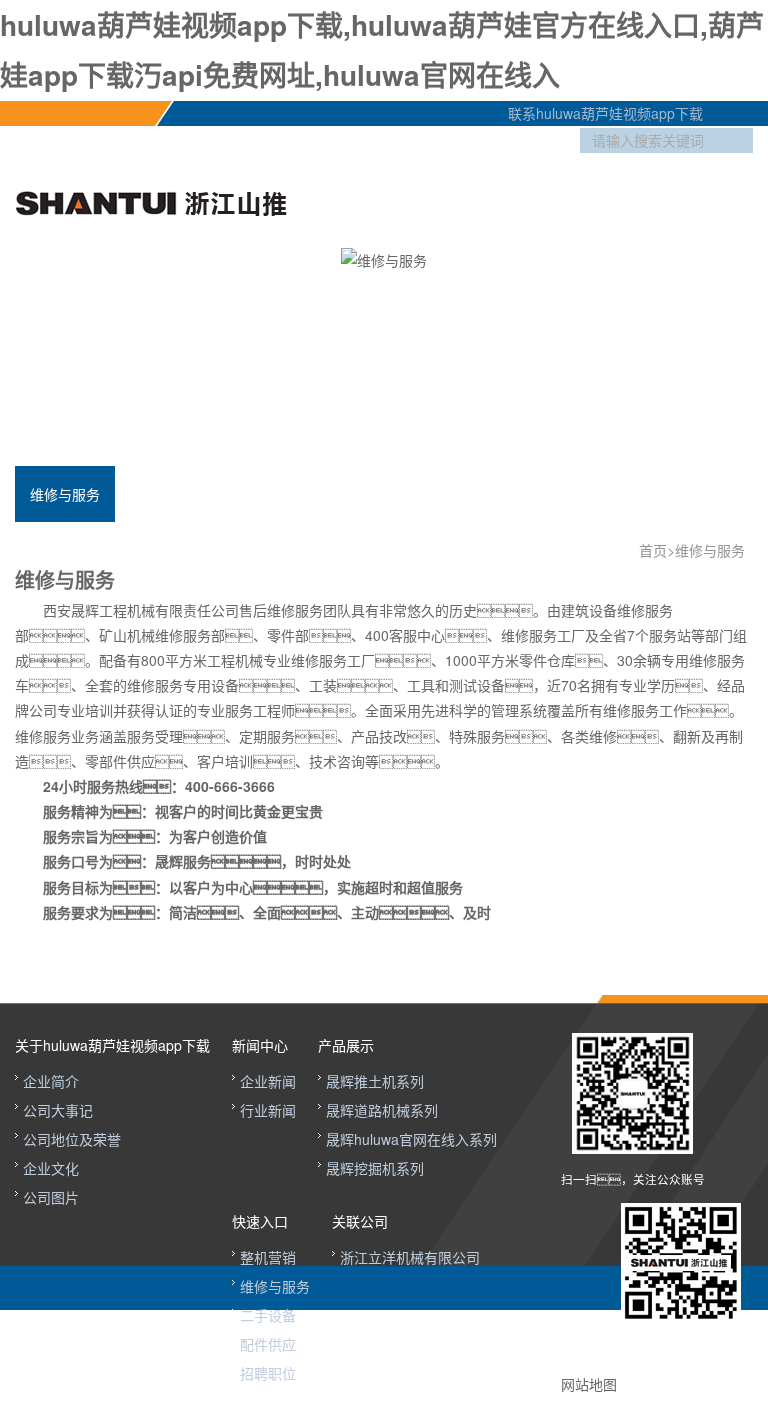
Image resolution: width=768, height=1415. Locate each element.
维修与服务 (65, 494)
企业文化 (51, 1168)
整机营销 (268, 1257)
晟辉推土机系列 (375, 1081)
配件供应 (268, 1344)
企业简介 (51, 1081)
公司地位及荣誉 (72, 1139)
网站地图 (589, 1384)
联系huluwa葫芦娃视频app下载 (597, 113)
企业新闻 (268, 1081)
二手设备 (268, 1315)
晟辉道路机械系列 (382, 1110)
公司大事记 (58, 1110)
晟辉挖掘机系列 (375, 1168)
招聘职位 (268, 1373)
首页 (653, 550)
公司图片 (51, 1197)
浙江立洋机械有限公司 (410, 1257)
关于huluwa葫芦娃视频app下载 (112, 1045)
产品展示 (346, 1045)
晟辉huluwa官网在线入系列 (411, 1139)
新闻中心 (260, 1045)
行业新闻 (268, 1110)
